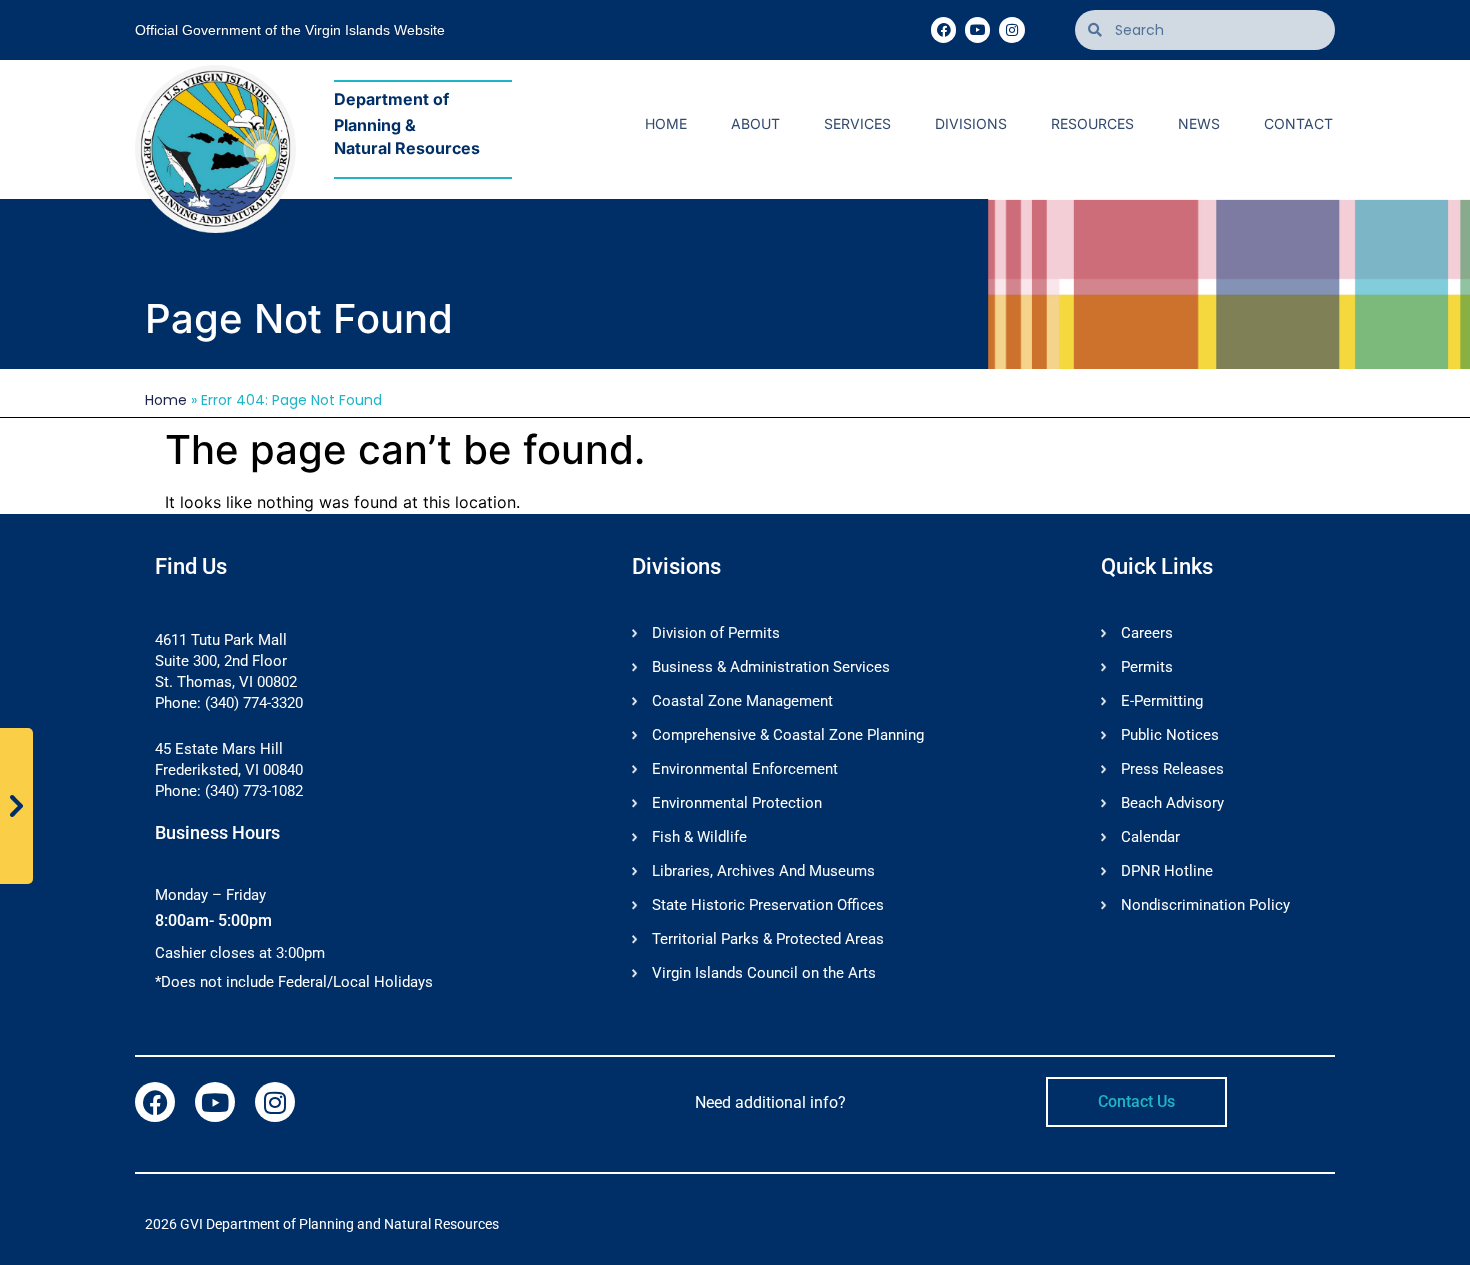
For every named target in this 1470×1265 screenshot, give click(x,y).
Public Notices (1170, 735)
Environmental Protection (737, 803)
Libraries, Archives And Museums (763, 871)
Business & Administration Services (771, 667)
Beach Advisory (1172, 803)
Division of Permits (716, 633)
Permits (1147, 667)
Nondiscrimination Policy (1205, 905)
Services (857, 123)
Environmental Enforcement (745, 769)
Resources (1092, 123)
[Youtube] (977, 29)
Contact (1298, 123)
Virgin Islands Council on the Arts (764, 973)
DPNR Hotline (1167, 871)
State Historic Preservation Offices (768, 905)
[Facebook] (943, 29)
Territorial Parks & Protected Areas (768, 939)
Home (666, 123)
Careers (1147, 633)
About (755, 123)
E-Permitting (1162, 701)
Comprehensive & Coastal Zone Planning (788, 735)
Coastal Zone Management (742, 701)
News (1199, 123)
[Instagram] (1011, 29)
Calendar (1150, 837)
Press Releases (1172, 769)
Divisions (971, 123)
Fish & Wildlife (699, 837)
